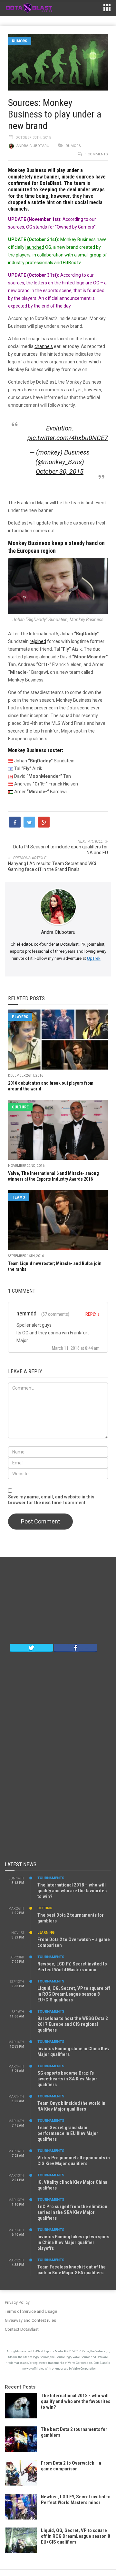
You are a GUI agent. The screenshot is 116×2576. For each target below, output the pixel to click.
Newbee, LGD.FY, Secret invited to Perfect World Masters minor (72, 1967)
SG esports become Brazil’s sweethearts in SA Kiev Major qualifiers (67, 2079)
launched (35, 247)
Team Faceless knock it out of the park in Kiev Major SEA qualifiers (72, 2270)
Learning (46, 1933)
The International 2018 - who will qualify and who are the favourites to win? (76, 2401)
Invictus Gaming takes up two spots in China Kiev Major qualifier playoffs (73, 2242)
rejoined (38, 641)
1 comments (96, 154)
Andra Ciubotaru (33, 146)
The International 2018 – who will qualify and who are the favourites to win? (72, 1891)
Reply (92, 1314)
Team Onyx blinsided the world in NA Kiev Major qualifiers (71, 2106)
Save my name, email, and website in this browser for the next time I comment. (51, 1500)
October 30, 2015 (60, 472)
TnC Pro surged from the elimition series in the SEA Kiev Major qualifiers (72, 2212)
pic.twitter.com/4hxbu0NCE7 (68, 438)
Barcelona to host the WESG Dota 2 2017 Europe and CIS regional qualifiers (73, 2024)
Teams (19, 1197)
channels (44, 346)
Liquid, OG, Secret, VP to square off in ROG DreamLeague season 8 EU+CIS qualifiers (74, 1994)
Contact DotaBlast (22, 2329)
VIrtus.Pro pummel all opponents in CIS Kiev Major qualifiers (74, 2161)
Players (20, 1017)
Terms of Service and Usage (31, 2311)
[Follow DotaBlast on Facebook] (75, 1647)
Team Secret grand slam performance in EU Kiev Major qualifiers (68, 2133)
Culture (20, 1107)
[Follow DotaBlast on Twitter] (31, 1647)
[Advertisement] (58, 1602)
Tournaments (51, 1878)
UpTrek (94, 958)
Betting (45, 1908)
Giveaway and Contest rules (30, 2320)
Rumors (20, 41)
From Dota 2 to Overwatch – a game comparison (71, 2466)
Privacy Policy (17, 2302)
